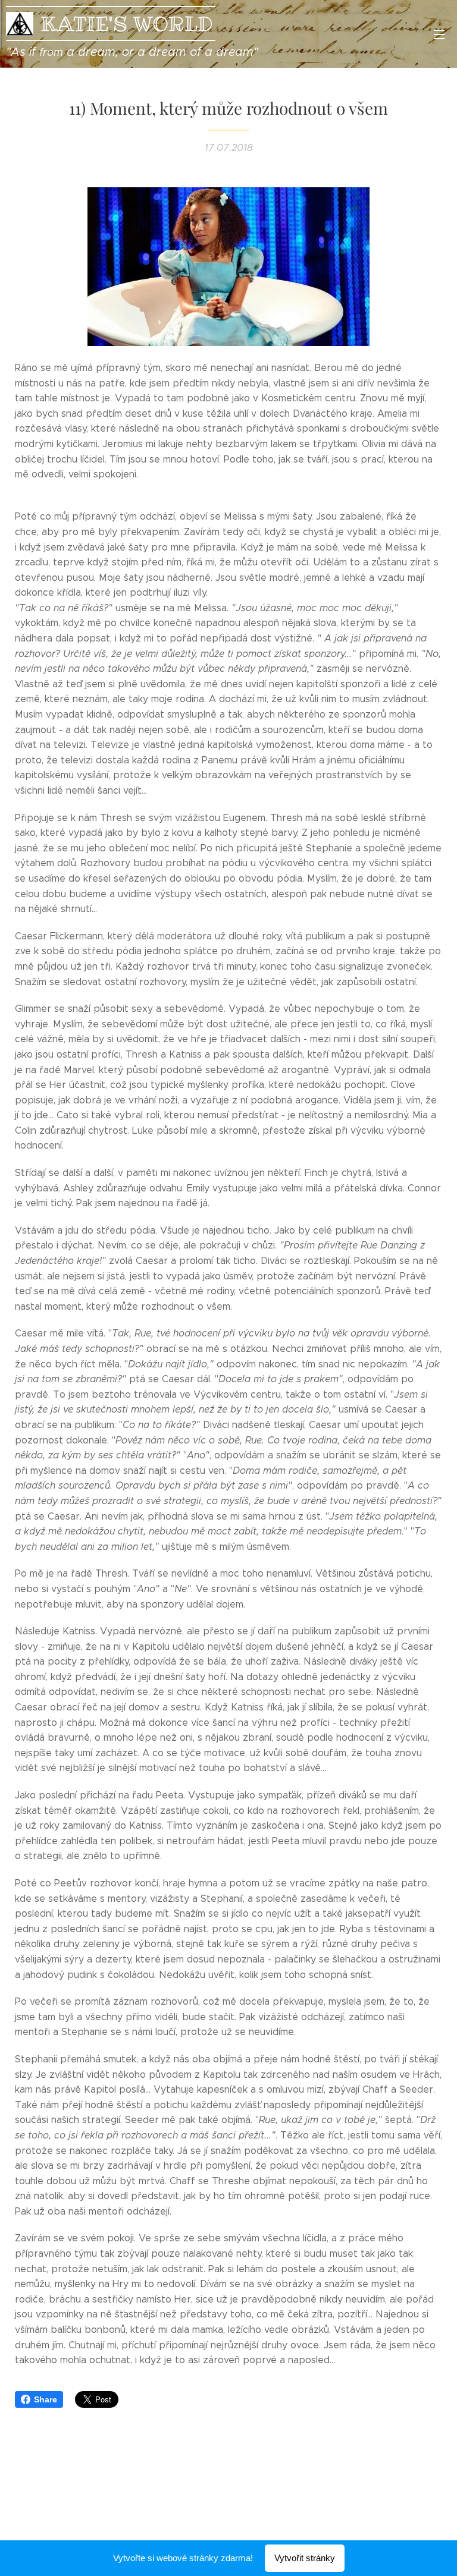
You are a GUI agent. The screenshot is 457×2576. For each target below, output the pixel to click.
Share (46, 2399)
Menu (439, 34)
